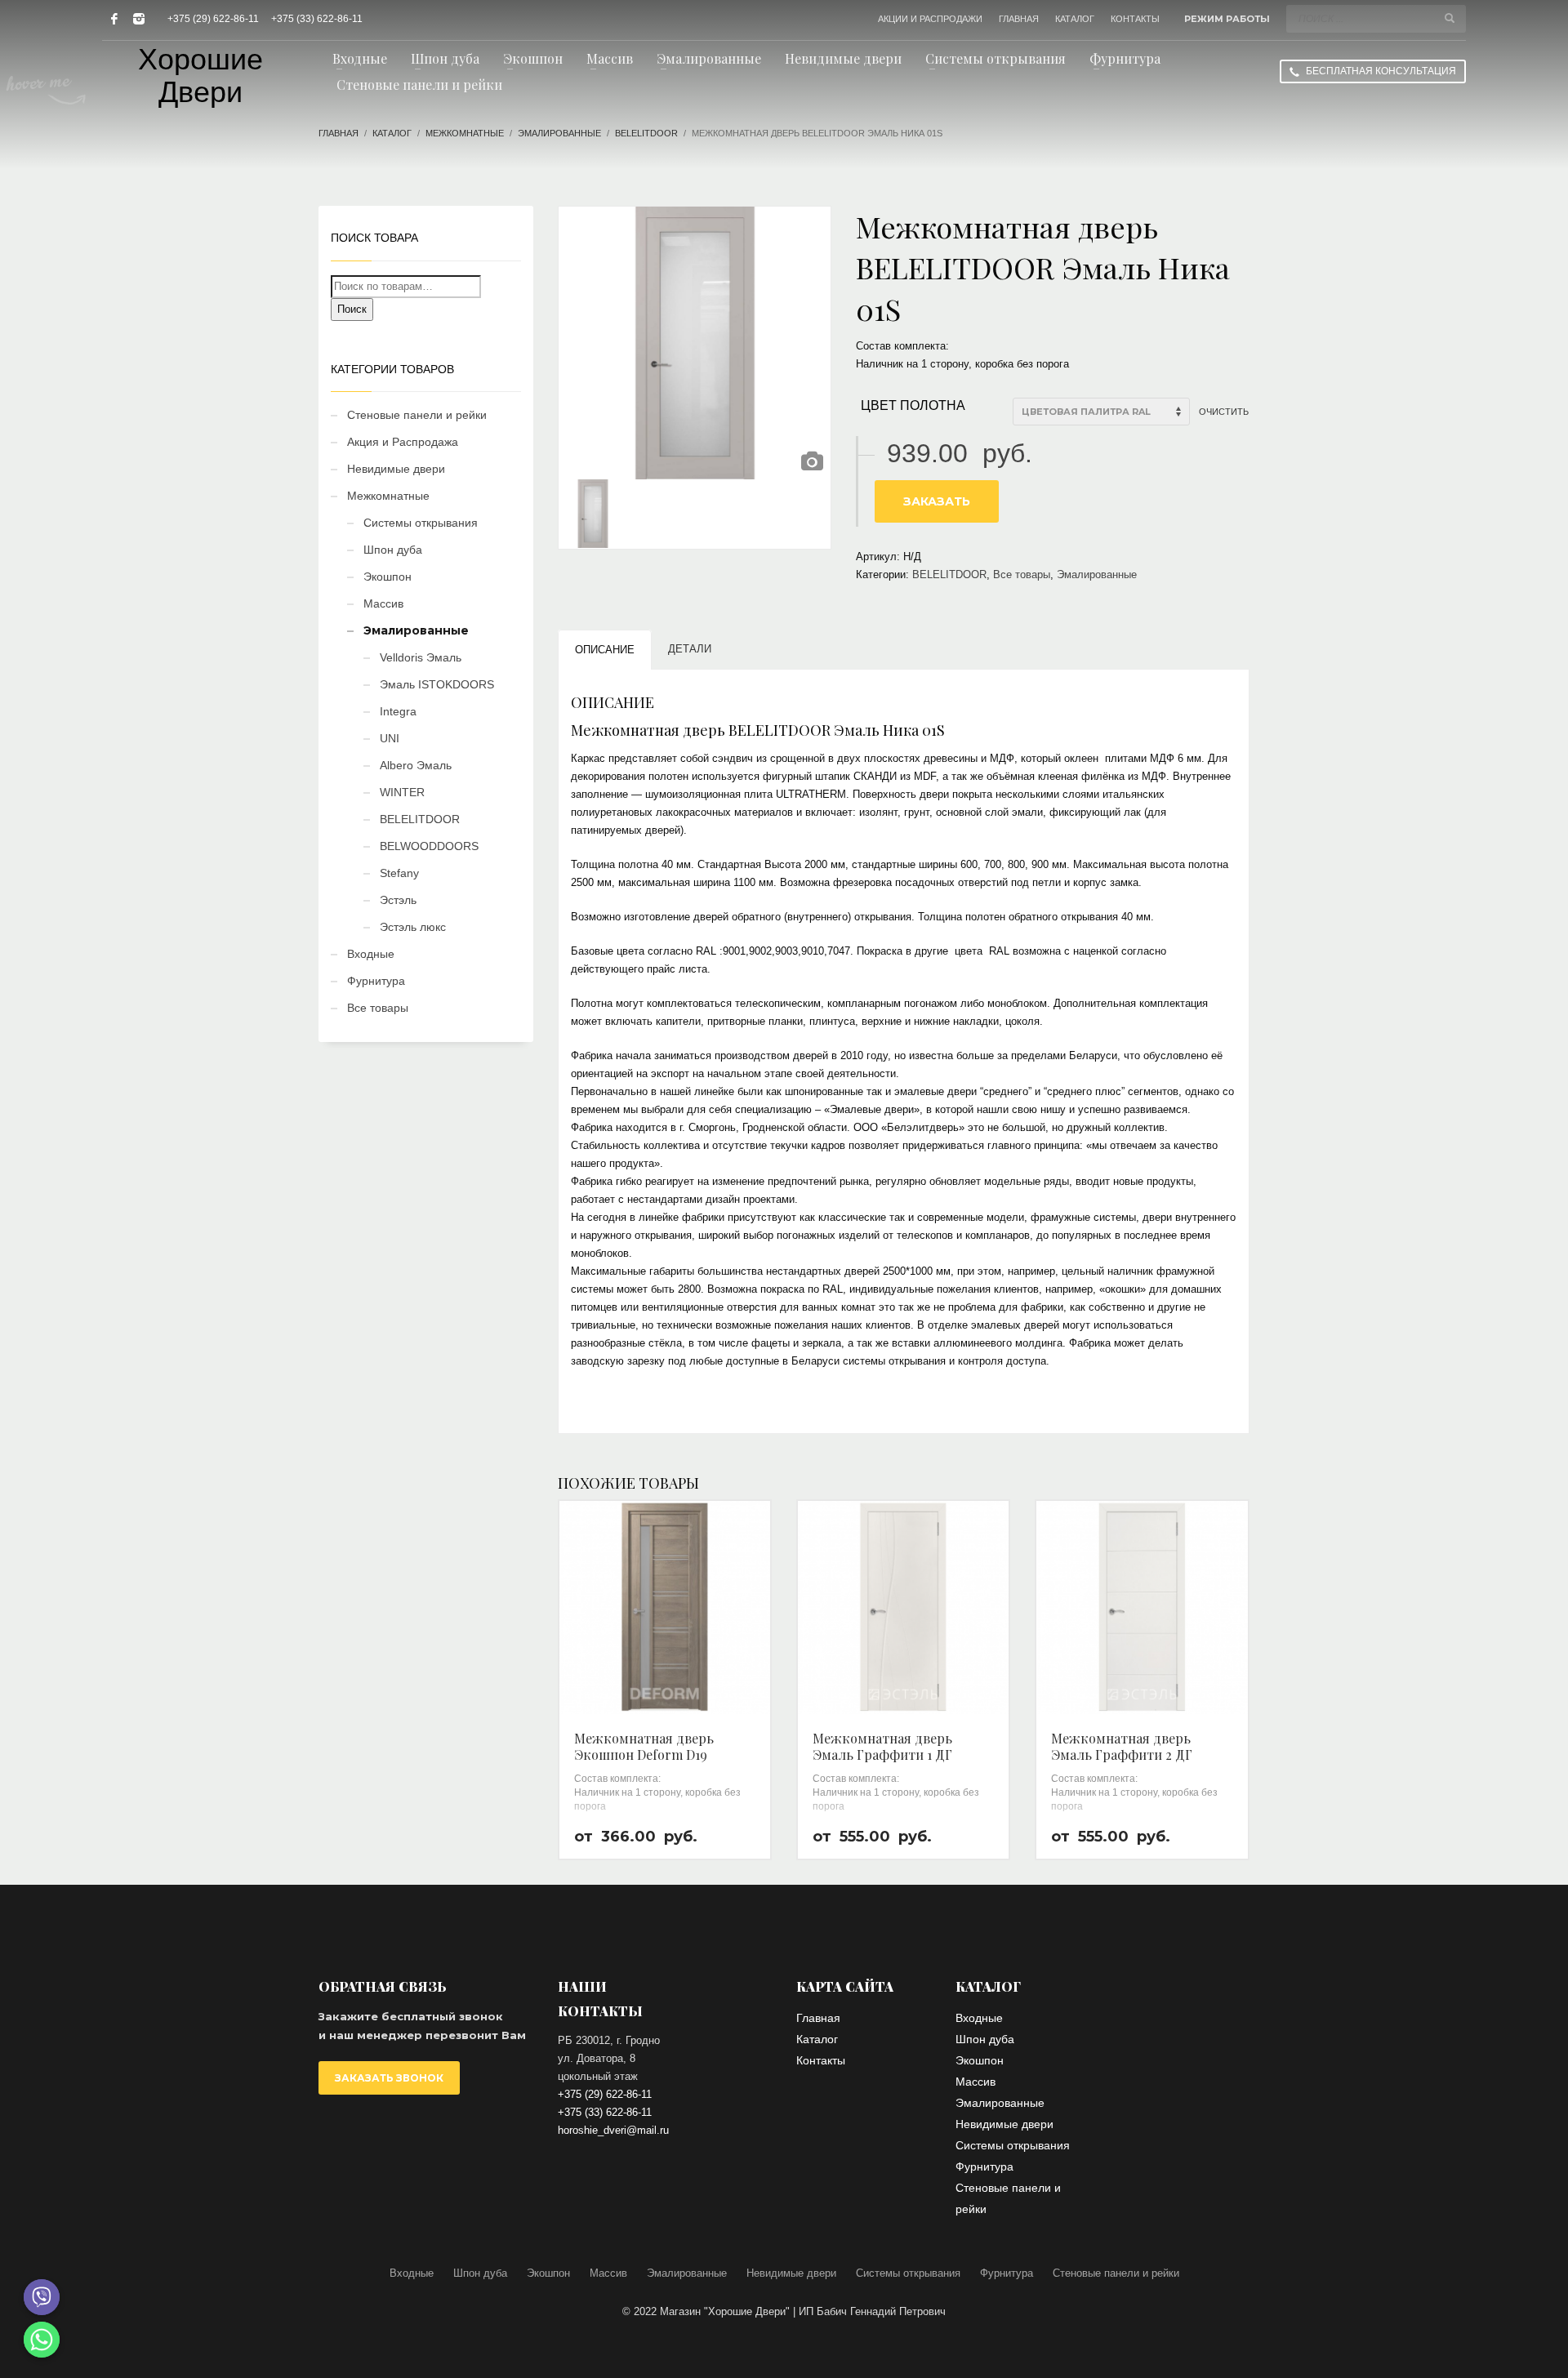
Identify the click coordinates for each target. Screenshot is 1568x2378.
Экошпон (388, 577)
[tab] (605, 650)
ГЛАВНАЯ (1019, 19)
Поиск (352, 309)
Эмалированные (559, 133)
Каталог (392, 133)
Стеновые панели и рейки (417, 415)
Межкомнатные (465, 133)
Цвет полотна (913, 405)
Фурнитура (376, 981)
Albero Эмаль (416, 765)
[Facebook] (114, 19)
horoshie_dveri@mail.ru (613, 2130)
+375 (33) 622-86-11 (317, 19)
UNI (390, 738)
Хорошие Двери (200, 76)
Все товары (1022, 574)
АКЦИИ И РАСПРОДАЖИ (930, 19)
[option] (695, 343)
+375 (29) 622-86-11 (213, 19)
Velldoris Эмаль (421, 657)
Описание (605, 650)
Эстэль (398, 900)
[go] (1450, 18)
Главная (339, 133)
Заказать (937, 501)
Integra (398, 711)
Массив (383, 603)
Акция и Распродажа (403, 442)
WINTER (402, 792)
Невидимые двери (396, 469)
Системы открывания (421, 523)
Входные (371, 954)
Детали (690, 649)
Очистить (1224, 412)
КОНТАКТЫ (1135, 19)
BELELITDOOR (646, 133)
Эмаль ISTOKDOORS (437, 684)
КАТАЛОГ (1075, 19)
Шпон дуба (393, 550)
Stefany (399, 873)
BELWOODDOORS (429, 846)
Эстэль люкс (413, 927)
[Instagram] (139, 19)
